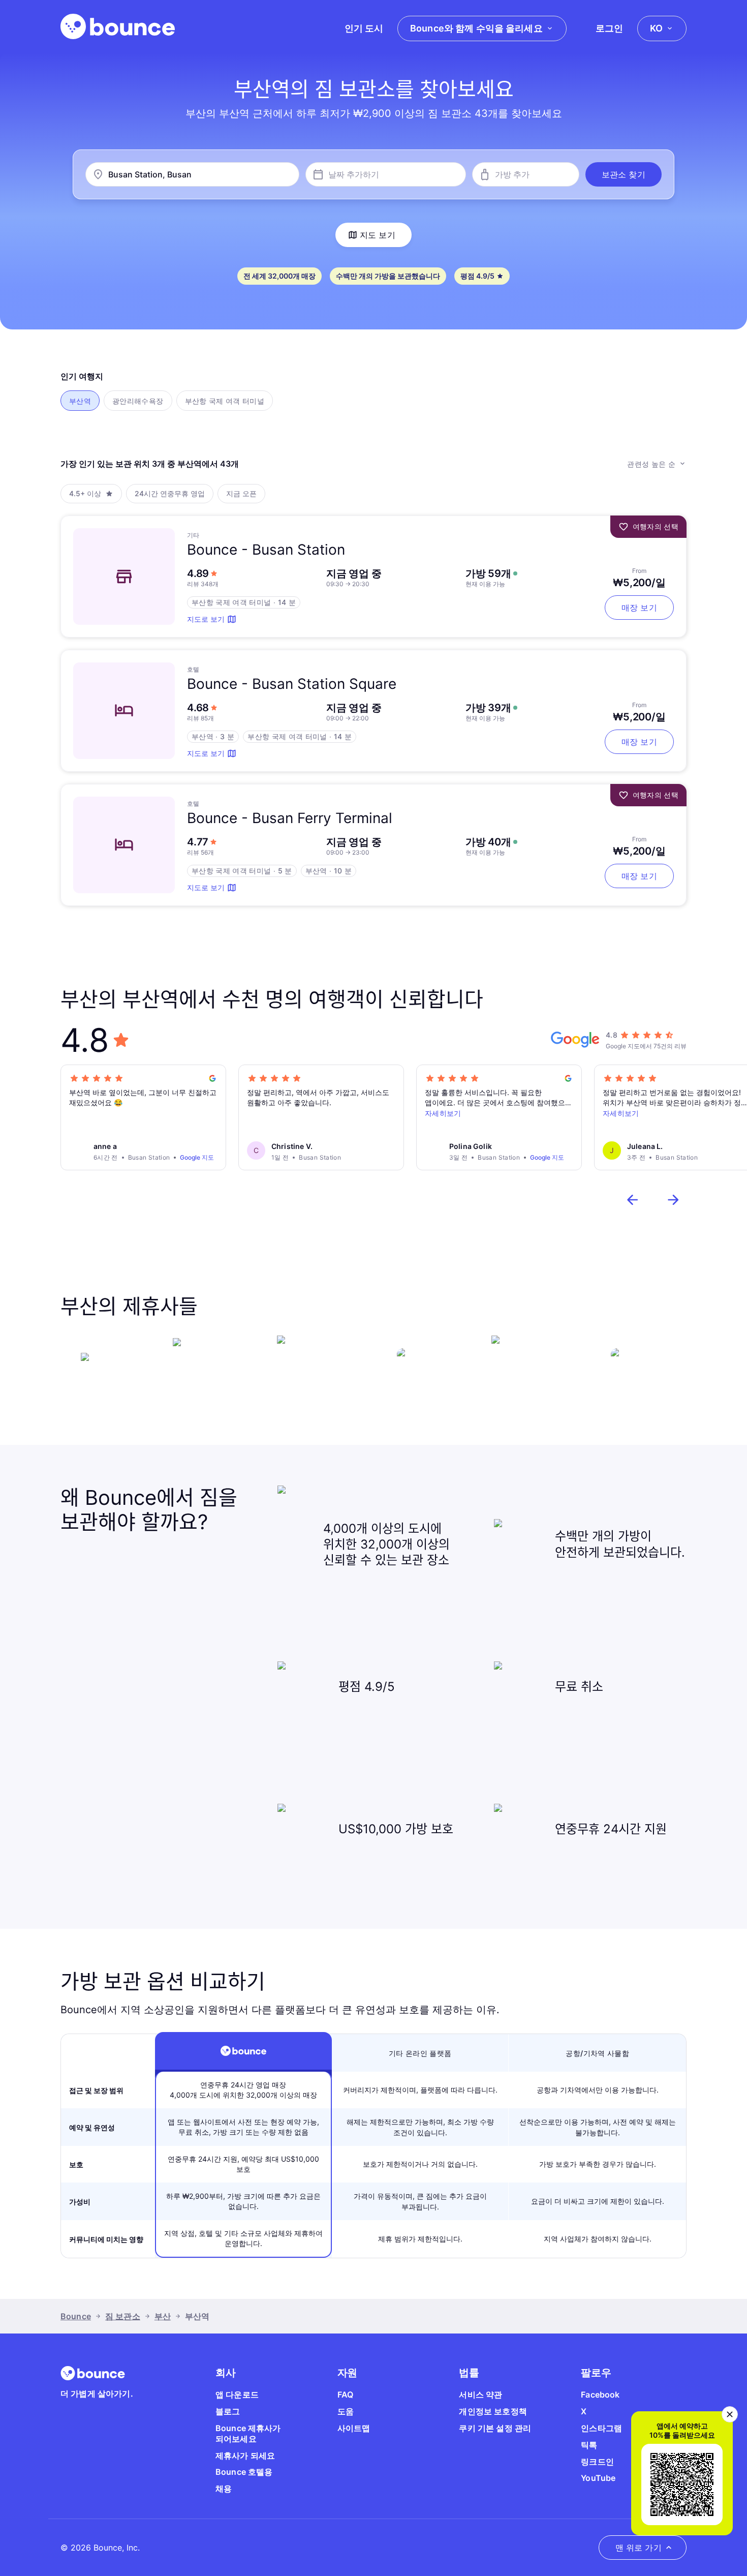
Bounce (76, 2316)
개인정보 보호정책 (493, 2411)
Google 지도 (197, 1157)
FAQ (345, 2395)
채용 (224, 2489)
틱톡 (589, 2445)
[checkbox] (80, 401)
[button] (624, 174)
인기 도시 (364, 28)
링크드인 (597, 2462)
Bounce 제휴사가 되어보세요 (248, 2433)
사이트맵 (354, 2428)
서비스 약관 (480, 2395)
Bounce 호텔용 (244, 2472)
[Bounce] (118, 26)
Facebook (600, 2395)
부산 (163, 2316)
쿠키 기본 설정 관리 (495, 2428)
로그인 (609, 28)
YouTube (598, 2478)
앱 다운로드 (237, 2395)
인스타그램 (601, 2428)
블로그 (228, 2411)
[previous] (633, 1200)
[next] (673, 1200)
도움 (346, 2411)
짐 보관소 (123, 2316)
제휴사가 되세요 (245, 2456)
